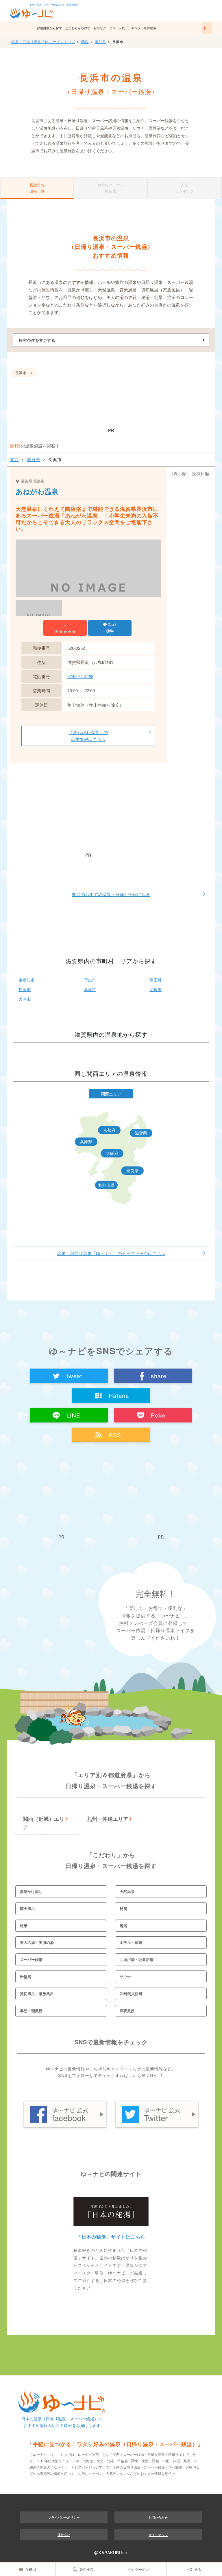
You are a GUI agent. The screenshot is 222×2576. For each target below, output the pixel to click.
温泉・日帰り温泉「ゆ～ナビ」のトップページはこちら (111, 1253)
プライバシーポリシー (64, 2517)
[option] (88, 588)
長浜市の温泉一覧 (37, 188)
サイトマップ (158, 2535)
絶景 (24, 1925)
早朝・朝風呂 (31, 2011)
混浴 (123, 1925)
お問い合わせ (158, 2517)
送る (198, 2569)
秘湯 (123, 1908)
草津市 (90, 989)
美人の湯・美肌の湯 (37, 1942)
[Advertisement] (111, 408)
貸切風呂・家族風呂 (37, 1994)
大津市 (25, 999)
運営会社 (64, 2535)
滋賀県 (100, 42)
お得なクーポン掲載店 (111, 188)
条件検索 (150, 28)
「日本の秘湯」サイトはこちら (111, 2237)
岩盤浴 (26, 1976)
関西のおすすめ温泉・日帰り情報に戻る (111, 894)
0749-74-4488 (80, 676)
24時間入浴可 (131, 1994)
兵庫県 (86, 1142)
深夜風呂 (127, 2011)
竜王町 (156, 980)
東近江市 (27, 980)
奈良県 (132, 1170)
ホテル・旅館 (131, 1942)
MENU (31, 2569)
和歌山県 (106, 1185)
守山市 (90, 980)
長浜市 (25, 989)
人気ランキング (130, 28)
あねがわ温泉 (37, 491)
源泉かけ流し (31, 1891)
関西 (85, 42)
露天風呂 (27, 1908)
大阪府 (112, 1153)
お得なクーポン (104, 28)
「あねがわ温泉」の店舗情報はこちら (88, 736)
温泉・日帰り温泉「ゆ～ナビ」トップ (43, 42)
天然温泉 (127, 1891)
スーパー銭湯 (31, 1959)
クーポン (142, 2569)
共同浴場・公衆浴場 (137, 1959)
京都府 (109, 1130)
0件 (110, 631)
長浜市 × (24, 373)
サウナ (125, 1976)
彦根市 (156, 989)
